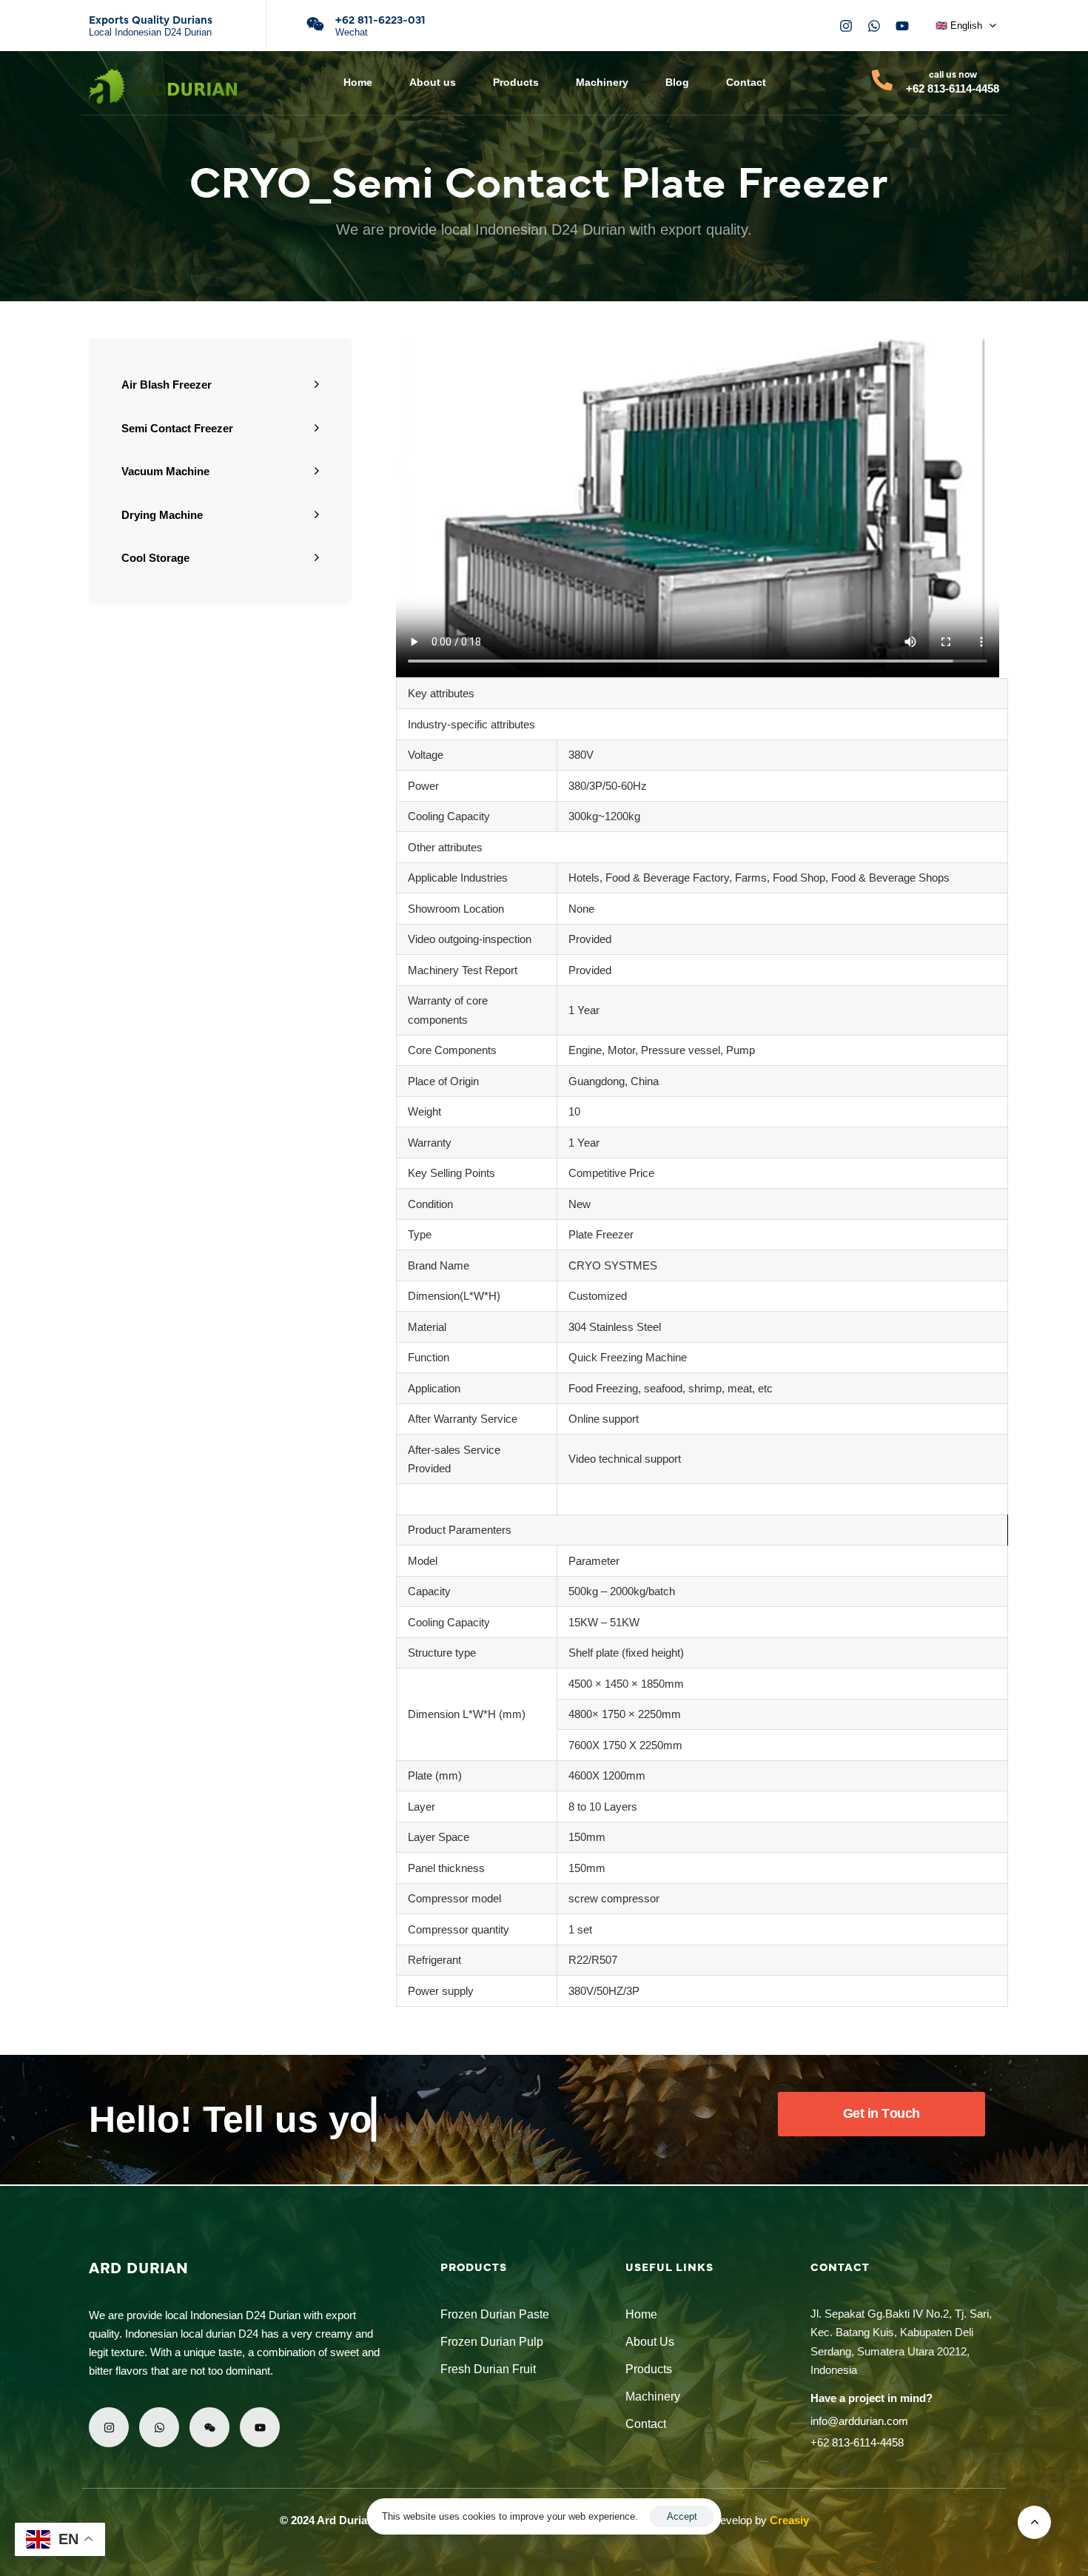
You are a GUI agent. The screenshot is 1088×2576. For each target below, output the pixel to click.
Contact (746, 82)
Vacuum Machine (165, 471)
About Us (650, 2342)
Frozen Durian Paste (495, 2314)
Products (516, 82)
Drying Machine (162, 515)
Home (358, 82)
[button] (966, 26)
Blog (677, 82)
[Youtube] (902, 26)
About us (433, 82)
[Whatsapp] (874, 26)
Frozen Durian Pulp (492, 2342)
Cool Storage (155, 558)
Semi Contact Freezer (177, 428)
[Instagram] (846, 26)
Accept (682, 2516)
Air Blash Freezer (167, 385)
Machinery (602, 82)
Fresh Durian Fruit (488, 2369)
